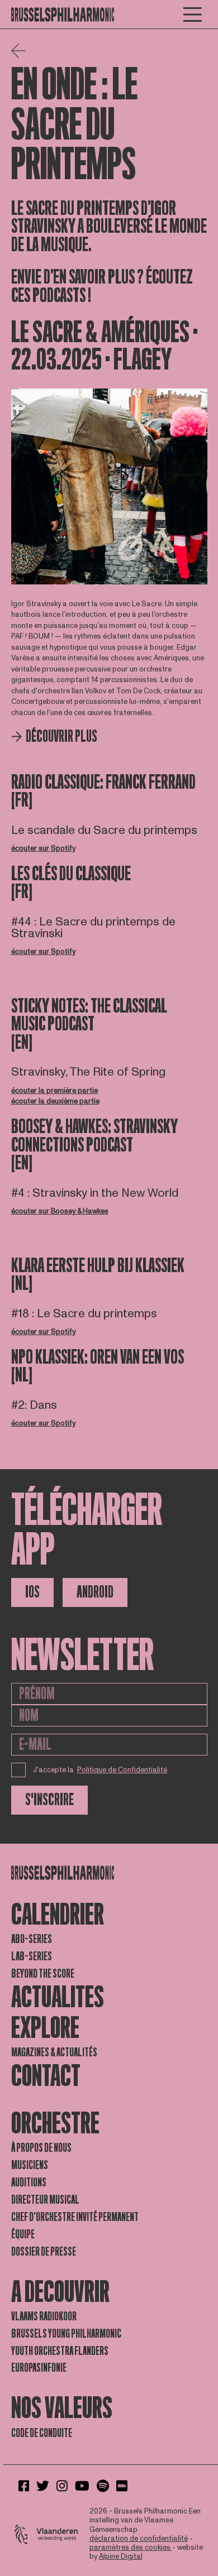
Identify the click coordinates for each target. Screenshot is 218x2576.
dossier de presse (44, 2252)
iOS (32, 1592)
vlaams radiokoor (44, 2316)
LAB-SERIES (32, 1956)
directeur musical (45, 2200)
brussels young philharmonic (66, 2334)
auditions (29, 2182)
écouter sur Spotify (43, 848)
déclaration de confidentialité (139, 2539)
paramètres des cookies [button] (131, 2548)
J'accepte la (100, 1770)
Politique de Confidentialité (122, 1770)
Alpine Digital (121, 2556)
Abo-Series (32, 1939)
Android (95, 1592)
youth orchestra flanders (60, 2351)
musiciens (30, 2165)
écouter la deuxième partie (55, 1101)
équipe (23, 2234)
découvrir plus (61, 737)
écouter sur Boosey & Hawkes (60, 1211)
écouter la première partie (54, 1091)
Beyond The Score (43, 1974)
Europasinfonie (39, 2368)
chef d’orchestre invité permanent (75, 2217)
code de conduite (42, 2433)
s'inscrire (49, 1800)
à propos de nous (41, 2148)
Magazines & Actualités (54, 2052)
